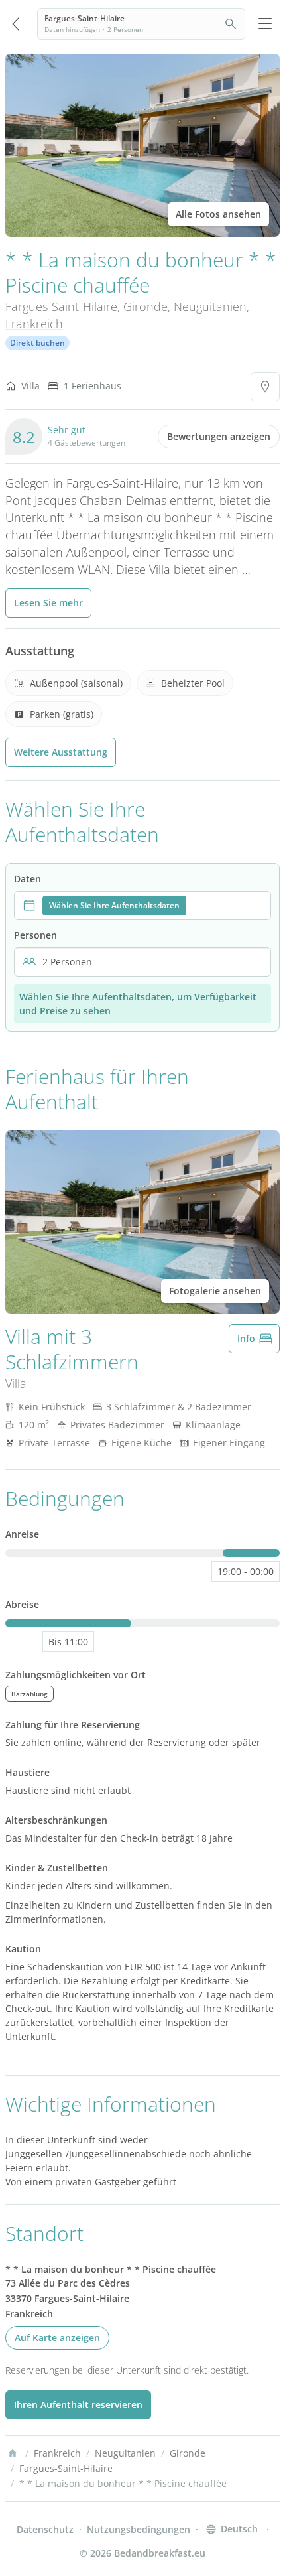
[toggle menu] (265, 24)
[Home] (13, 2453)
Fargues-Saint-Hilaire (61, 306)
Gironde (145, 306)
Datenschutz (45, 2529)
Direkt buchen (37, 343)
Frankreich (34, 324)
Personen (35, 935)
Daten (28, 879)
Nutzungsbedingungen (139, 2529)
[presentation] (142, 906)
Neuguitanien (210, 306)
